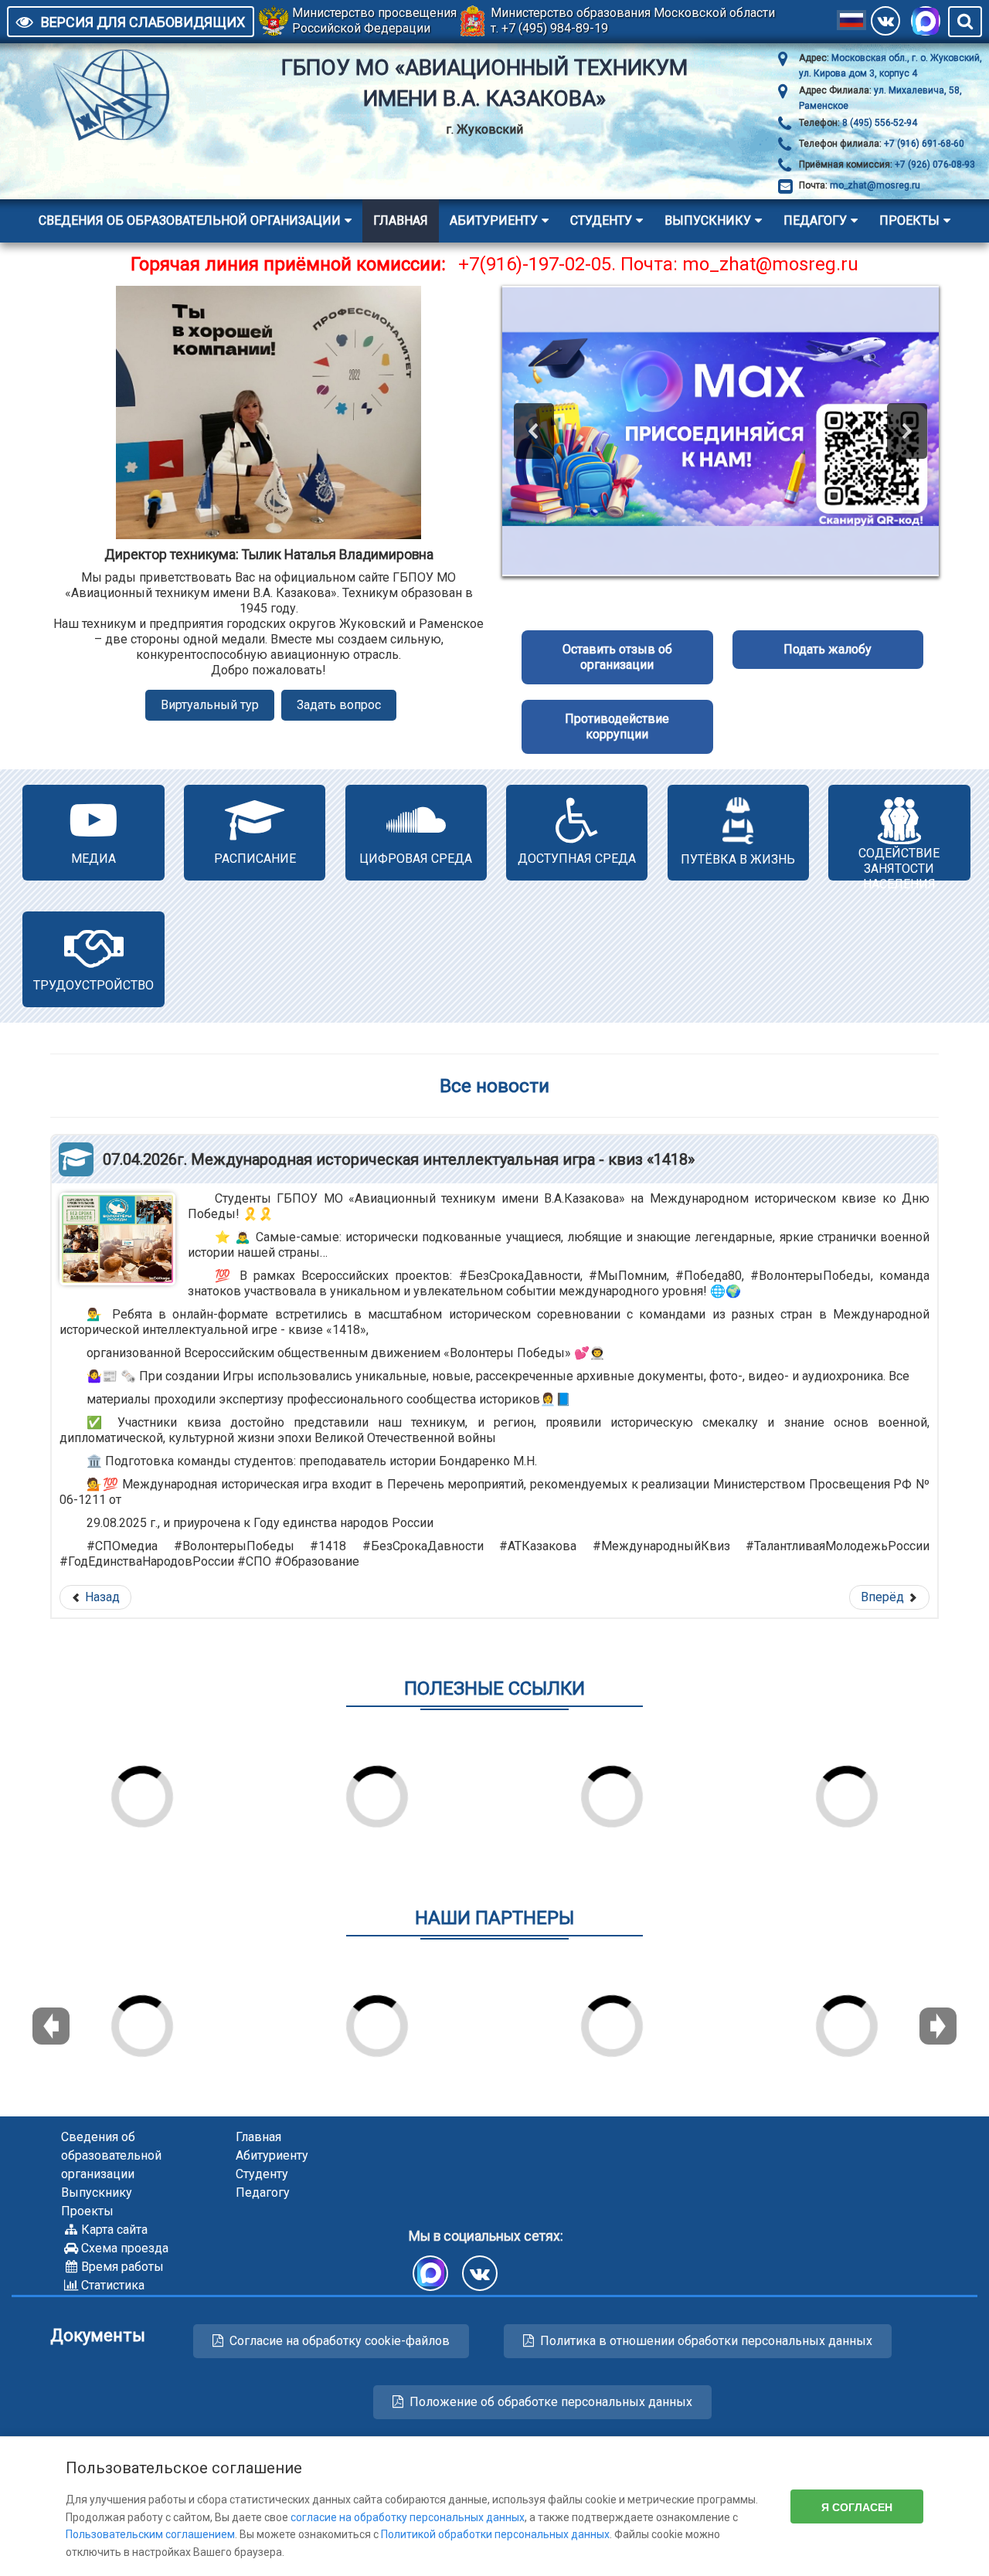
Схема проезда (125, 2248)
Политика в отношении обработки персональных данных (706, 2341)
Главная (401, 221)
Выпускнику (708, 221)
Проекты (909, 221)
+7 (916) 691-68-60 (923, 144)
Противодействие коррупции (617, 726)
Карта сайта (114, 2230)
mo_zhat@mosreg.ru (875, 185)
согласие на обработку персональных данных (408, 2517)
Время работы (122, 2267)
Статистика (113, 2285)
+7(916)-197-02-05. (537, 264)
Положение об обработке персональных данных (551, 2402)
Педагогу (815, 221)
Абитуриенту (494, 221)
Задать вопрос (339, 705)
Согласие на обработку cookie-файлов (340, 2341)
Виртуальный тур (210, 705)
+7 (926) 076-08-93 (934, 165)
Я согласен (857, 2506)
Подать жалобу (828, 649)
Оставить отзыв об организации (617, 657)
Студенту (601, 221)
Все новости (494, 1086)
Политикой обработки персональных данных (495, 2534)
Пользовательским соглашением (150, 2534)
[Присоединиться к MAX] (926, 21)
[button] (534, 431)
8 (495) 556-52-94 (879, 123)
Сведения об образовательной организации (190, 221)
